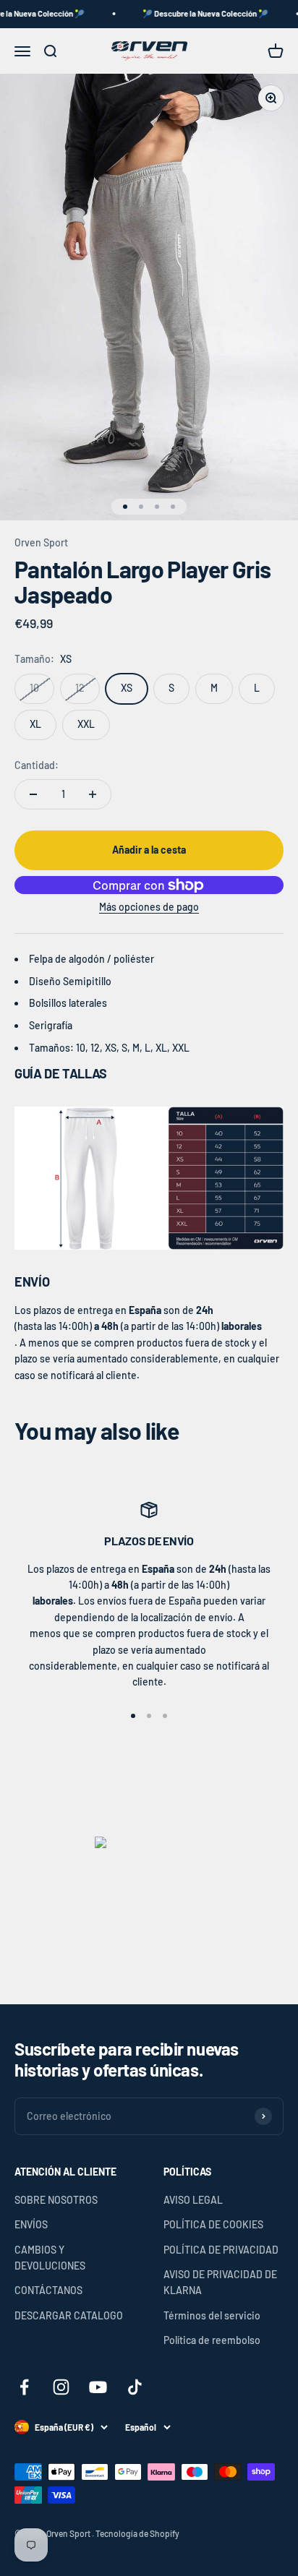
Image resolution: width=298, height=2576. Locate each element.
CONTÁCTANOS (48, 2290)
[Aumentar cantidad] (93, 794)
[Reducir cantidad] (33, 794)
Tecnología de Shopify (137, 2533)
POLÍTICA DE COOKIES (213, 2224)
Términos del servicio (212, 2315)
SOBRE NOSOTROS (56, 2200)
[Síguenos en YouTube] (98, 2387)
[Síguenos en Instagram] (61, 2387)
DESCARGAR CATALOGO (69, 2315)
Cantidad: (37, 765)
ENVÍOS (31, 2224)
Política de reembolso (212, 2340)
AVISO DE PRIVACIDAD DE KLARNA (220, 2282)
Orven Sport (41, 542)
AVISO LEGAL (193, 2200)
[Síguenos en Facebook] (24, 2387)
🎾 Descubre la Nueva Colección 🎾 (195, 13)
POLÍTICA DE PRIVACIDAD (221, 2250)
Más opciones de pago (149, 907)
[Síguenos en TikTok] (135, 2387)
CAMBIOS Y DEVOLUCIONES (50, 2258)
